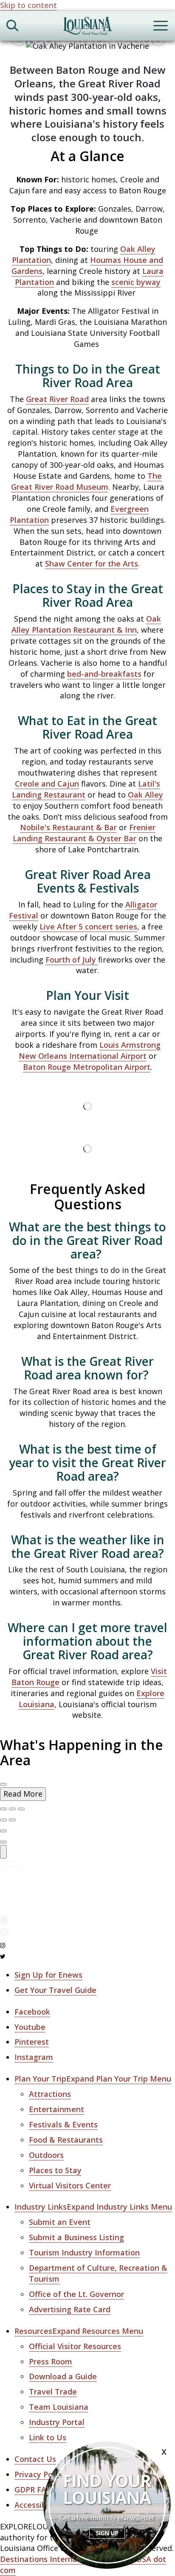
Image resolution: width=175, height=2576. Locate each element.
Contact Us (35, 2459)
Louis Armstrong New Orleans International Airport (90, 1050)
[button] (93, 2079)
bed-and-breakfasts (104, 674)
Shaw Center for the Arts (92, 564)
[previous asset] (12, 1809)
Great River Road (57, 399)
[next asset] (21, 1809)
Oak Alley (145, 795)
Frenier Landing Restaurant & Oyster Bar (84, 833)
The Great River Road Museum (86, 481)
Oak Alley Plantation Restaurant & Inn (86, 624)
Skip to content (28, 5)
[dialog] (87, 1794)
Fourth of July (72, 960)
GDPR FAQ (33, 2489)
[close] (3, 1784)
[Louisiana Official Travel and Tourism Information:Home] (87, 27)
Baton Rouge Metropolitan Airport (87, 1067)
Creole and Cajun (47, 784)
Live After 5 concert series (88, 927)
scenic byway (136, 282)
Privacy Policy (40, 2474)
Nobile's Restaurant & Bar (68, 827)
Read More (23, 1794)
